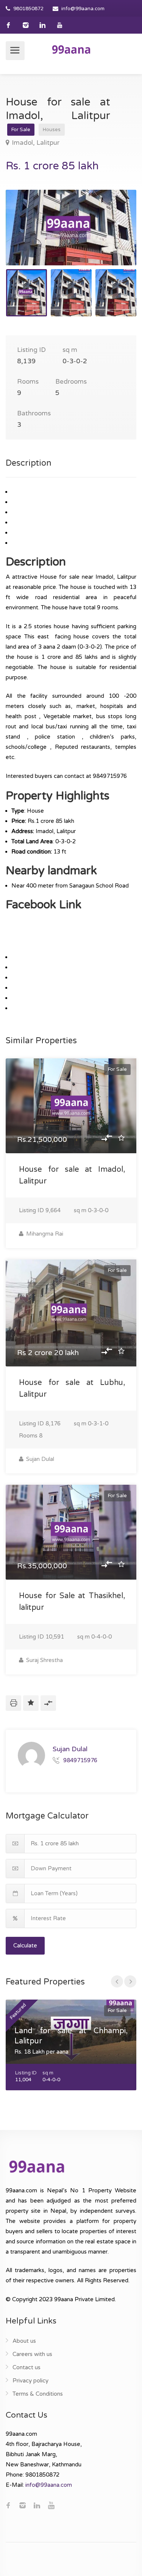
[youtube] (60, 25)
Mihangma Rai (44, 1234)
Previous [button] (27, 237)
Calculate (25, 1946)
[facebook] (9, 25)
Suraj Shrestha (44, 1660)
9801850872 (28, 9)
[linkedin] (43, 25)
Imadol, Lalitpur (36, 143)
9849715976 (80, 1760)
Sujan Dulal (39, 1459)
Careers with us (32, 2354)
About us (24, 2341)
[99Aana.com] (71, 49)
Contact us (27, 2367)
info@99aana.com (83, 9)
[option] (71, 228)
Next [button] (115, 237)
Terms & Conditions (38, 2394)
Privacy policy (30, 2381)
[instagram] (26, 25)
